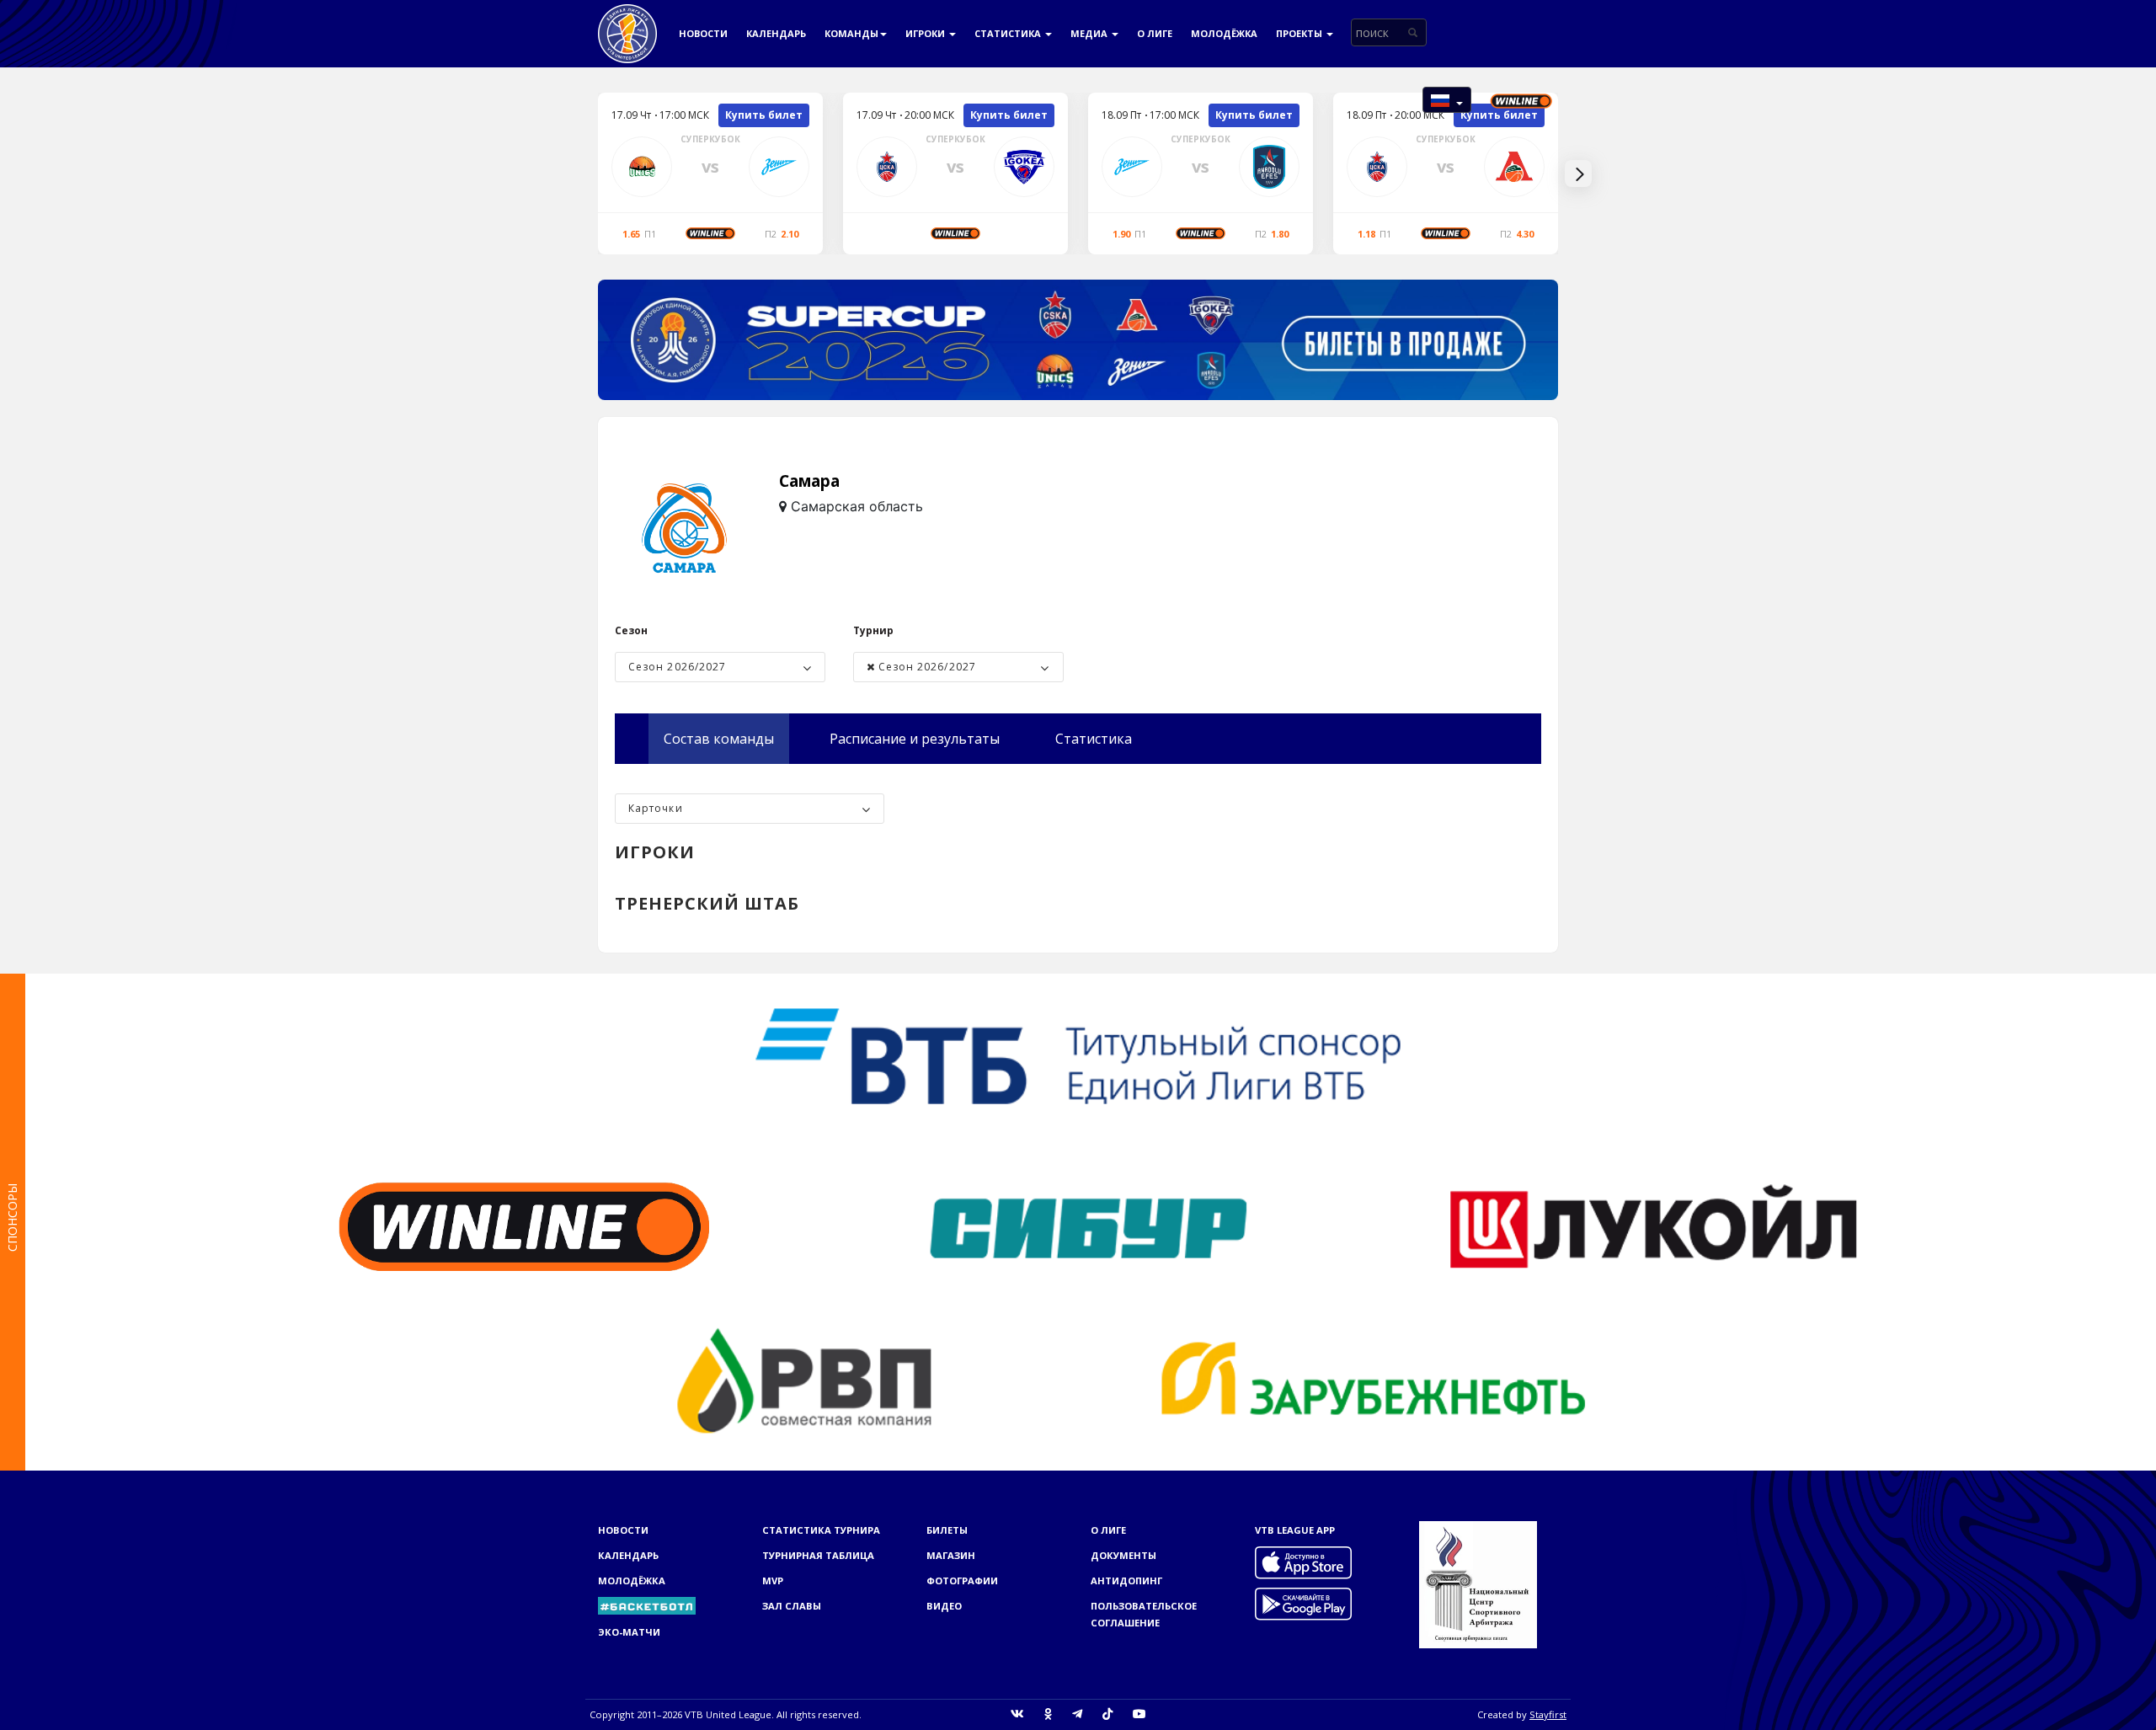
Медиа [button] (1090, 33)
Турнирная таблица (818, 1555)
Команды (851, 33)
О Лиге (1155, 33)
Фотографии (962, 1580)
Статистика (1009, 33)
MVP (773, 1580)
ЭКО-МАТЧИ (629, 1632)
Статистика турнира (821, 1530)
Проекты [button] (1300, 33)
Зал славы (792, 1606)
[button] (1447, 100)
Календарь (776, 33)
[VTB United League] (627, 21)
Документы (1123, 1555)
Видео (944, 1606)
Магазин (951, 1555)
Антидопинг (1126, 1580)
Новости (703, 33)
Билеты (947, 1530)
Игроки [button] (926, 33)
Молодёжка (1224, 33)
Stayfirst (1548, 1714)
